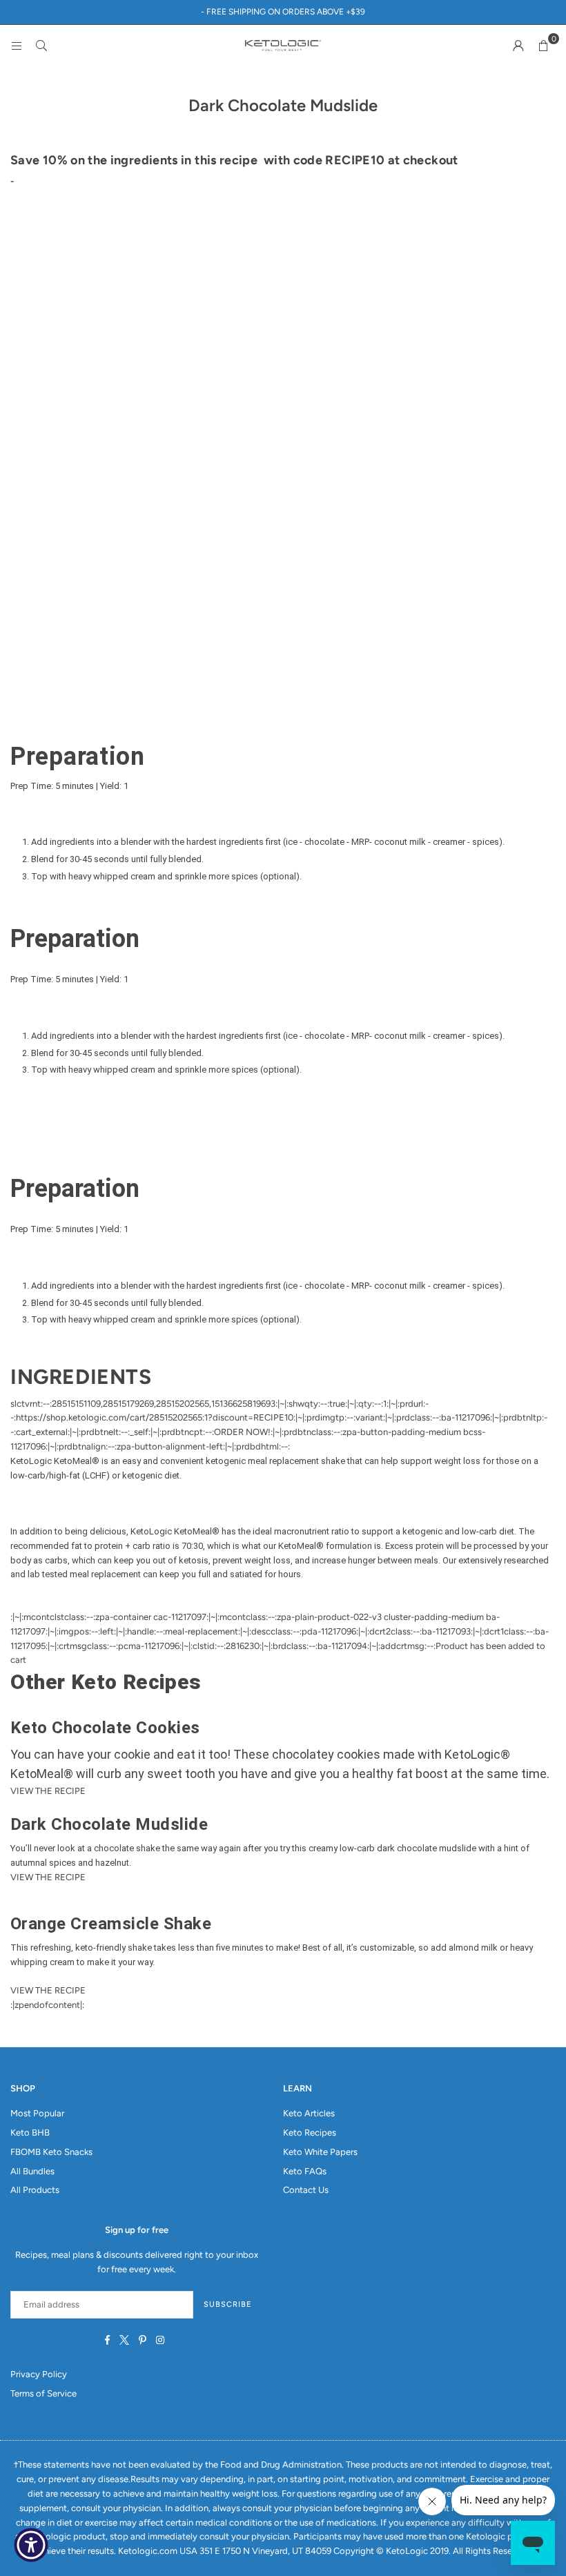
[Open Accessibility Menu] (31, 2545)
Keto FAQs (305, 2171)
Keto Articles (309, 2113)
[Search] (41, 45)
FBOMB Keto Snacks (51, 2152)
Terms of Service (43, 2393)
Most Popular (37, 2113)
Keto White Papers (320, 2152)
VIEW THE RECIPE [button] (48, 1791)
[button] (543, 46)
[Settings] (518, 46)
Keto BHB (30, 2133)
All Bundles (32, 2171)
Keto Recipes (310, 2133)
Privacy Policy (39, 2374)
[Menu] (17, 45)
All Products (35, 2190)
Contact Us (306, 2190)
